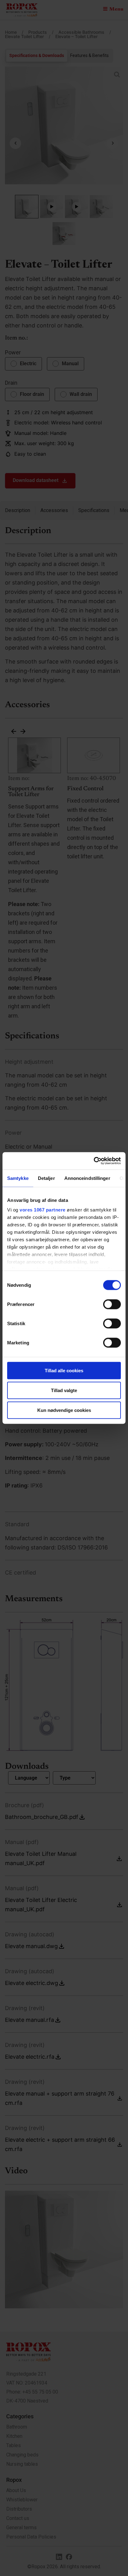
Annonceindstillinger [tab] (87, 1178)
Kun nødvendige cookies (64, 1410)
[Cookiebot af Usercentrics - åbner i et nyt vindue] (94, 1161)
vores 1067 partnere (43, 1210)
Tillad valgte (64, 1390)
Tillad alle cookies (64, 1370)
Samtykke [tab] (18, 1178)
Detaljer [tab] (46, 1178)
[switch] (112, 1304)
